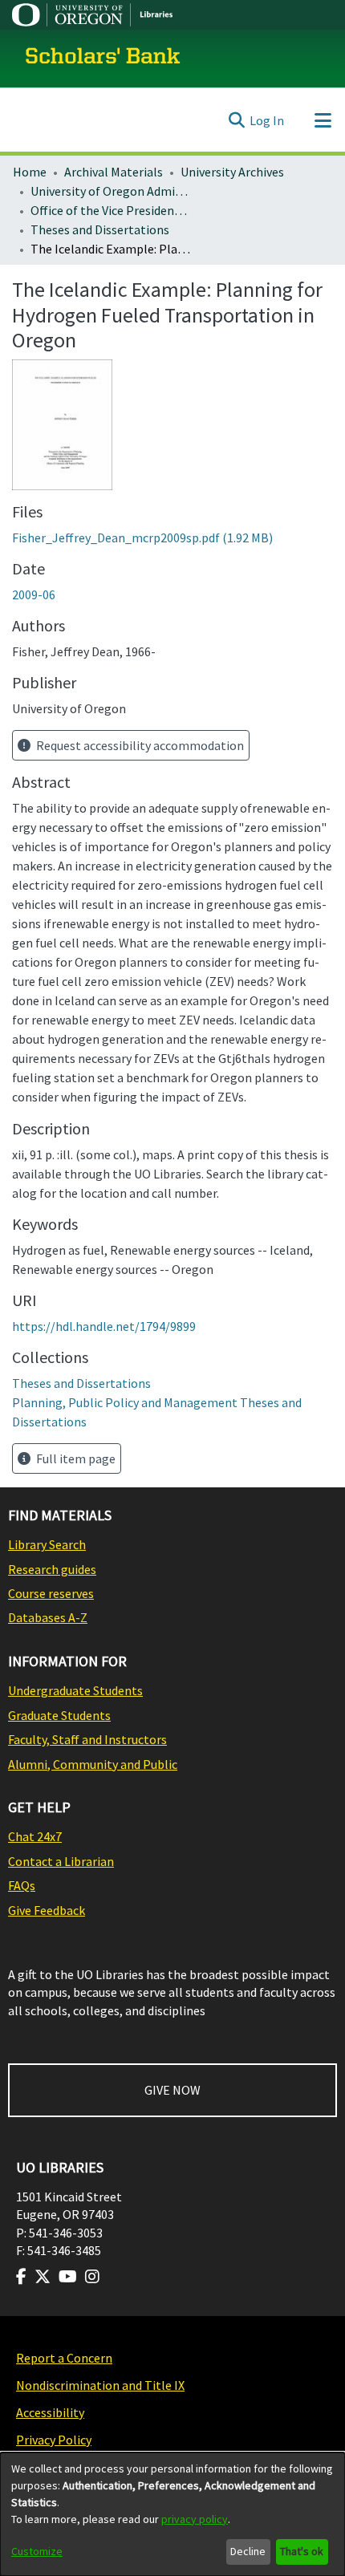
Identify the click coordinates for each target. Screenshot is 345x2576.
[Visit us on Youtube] (68, 2277)
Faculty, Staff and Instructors (87, 1739)
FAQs (22, 1885)
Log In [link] (267, 120)
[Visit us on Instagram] (92, 2277)
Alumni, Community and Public (93, 1764)
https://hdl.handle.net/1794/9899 (104, 1326)
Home (30, 172)
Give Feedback (47, 1910)
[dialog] (172, 2514)
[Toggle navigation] (323, 120)
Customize (37, 2551)
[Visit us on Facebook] (21, 2277)
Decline (248, 2551)
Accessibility (50, 2412)
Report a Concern (64, 2358)
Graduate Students (59, 1715)
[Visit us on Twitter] (43, 2277)
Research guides (52, 1569)
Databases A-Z (48, 1617)
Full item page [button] (75, 1458)
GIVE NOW (172, 2090)
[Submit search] (236, 120)
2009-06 (34, 594)
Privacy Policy (54, 2440)
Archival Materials (114, 172)
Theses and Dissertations (100, 229)
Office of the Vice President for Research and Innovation (111, 210)
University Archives (232, 172)
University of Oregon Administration (111, 191)
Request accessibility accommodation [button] (139, 745)
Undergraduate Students (75, 1690)
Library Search (47, 1544)
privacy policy (195, 2519)
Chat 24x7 (35, 1836)
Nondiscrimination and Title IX (100, 2385)
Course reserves (51, 1593)
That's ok (302, 2551)
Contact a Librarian (61, 1861)
